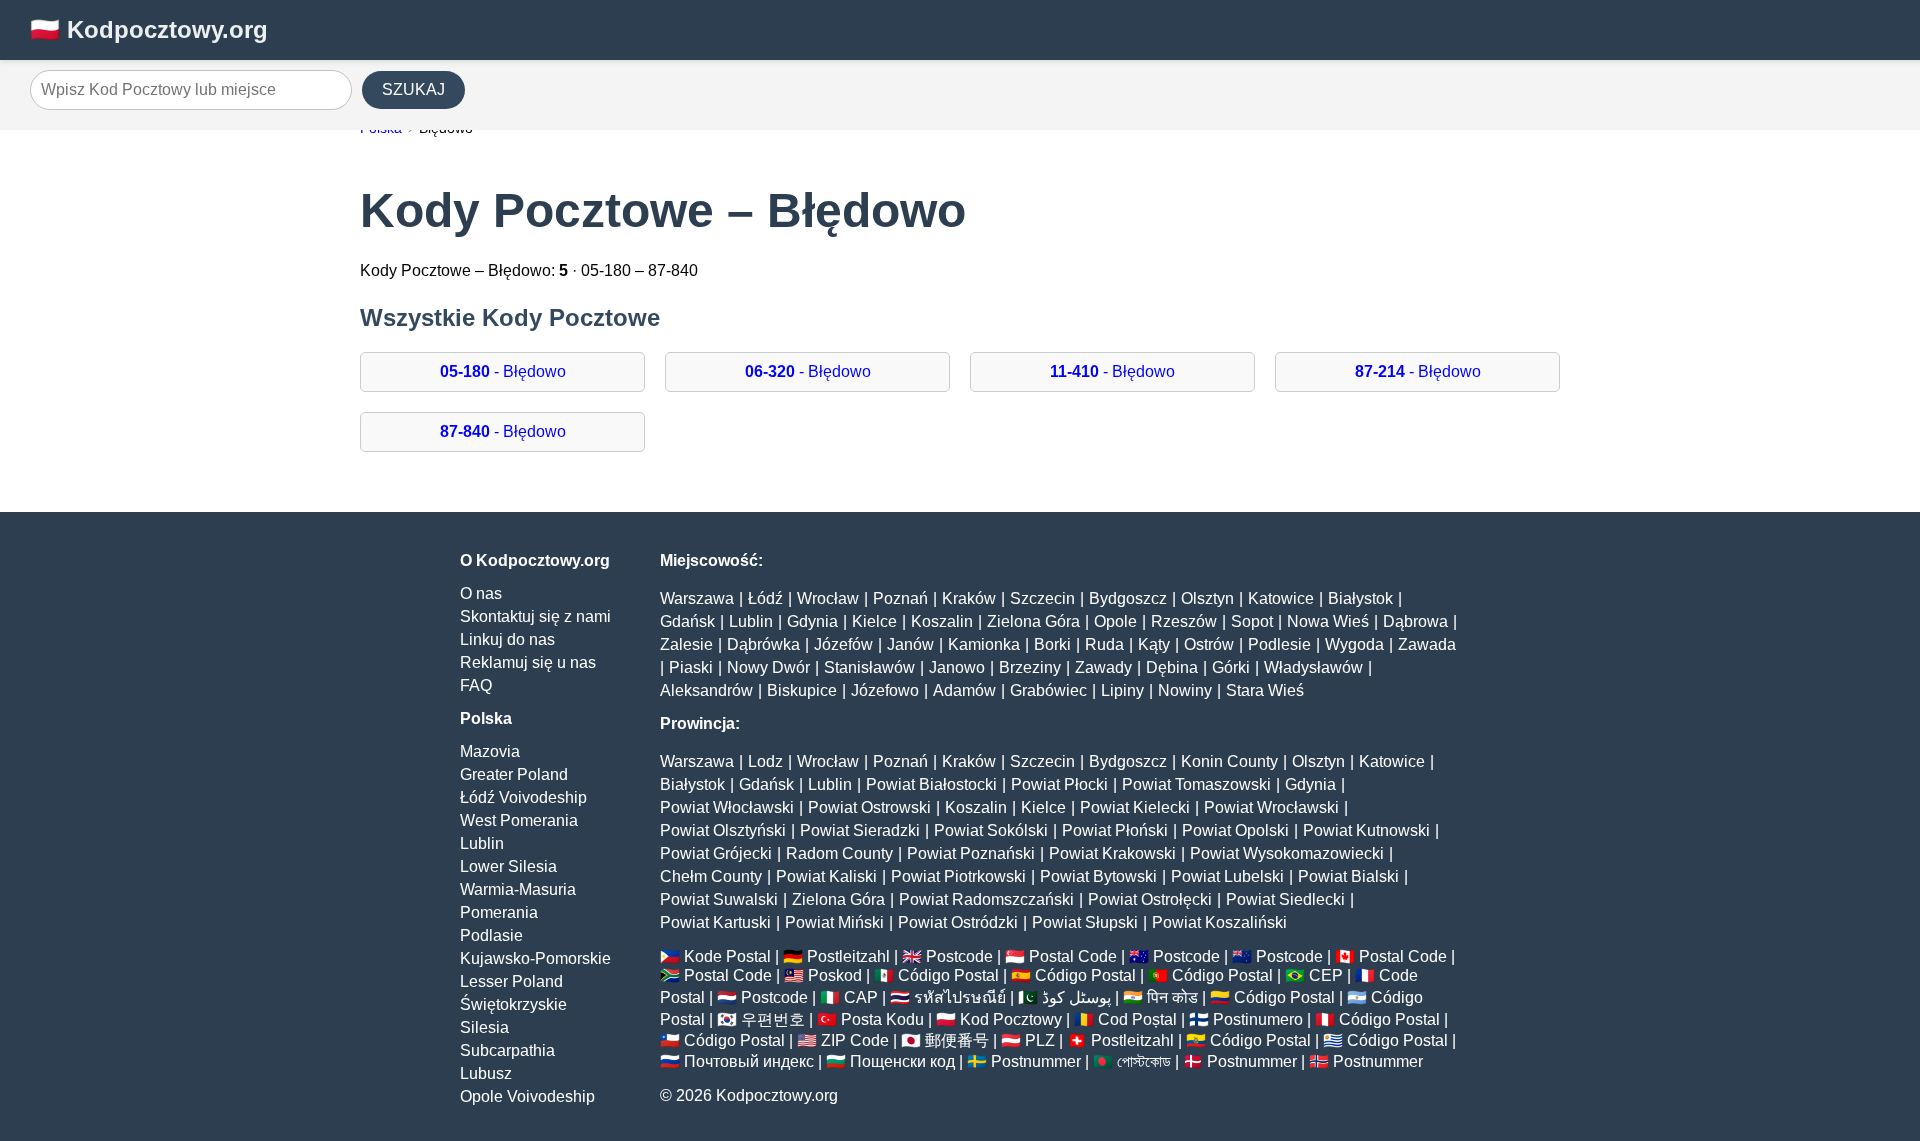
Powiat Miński (834, 922)
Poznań (900, 598)
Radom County (839, 853)
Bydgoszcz (1128, 598)
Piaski (691, 667)
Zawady (1103, 667)
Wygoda (1354, 644)
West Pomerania (519, 820)
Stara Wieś (1265, 690)
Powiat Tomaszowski (1196, 784)
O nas (481, 593)
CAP (861, 997)
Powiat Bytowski (1098, 876)
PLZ (1040, 1040)
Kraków (969, 598)
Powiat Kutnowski (1366, 830)
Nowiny (1185, 690)
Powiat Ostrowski (869, 807)
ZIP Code (855, 1040)
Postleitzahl (848, 956)
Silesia (484, 1027)
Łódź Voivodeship (523, 797)
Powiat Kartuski (715, 922)
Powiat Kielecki (1135, 807)
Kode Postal (727, 956)
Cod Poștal (1137, 1019)
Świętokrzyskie (513, 1004)
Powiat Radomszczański (986, 899)
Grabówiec (1048, 690)
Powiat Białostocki (931, 784)
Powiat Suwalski (719, 899)
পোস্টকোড (1144, 1061)
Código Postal (948, 975)
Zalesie (686, 644)
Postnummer (1036, 1061)
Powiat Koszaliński (1219, 922)
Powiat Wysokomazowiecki (1287, 853)
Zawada (1427, 644)
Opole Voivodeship (527, 1096)
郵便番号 (957, 1040)
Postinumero (1258, 1019)
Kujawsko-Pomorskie (535, 958)
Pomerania (499, 912)
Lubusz (486, 1073)
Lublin (482, 843)
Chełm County (711, 876)
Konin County (1229, 761)
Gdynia (812, 621)
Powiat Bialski (1348, 876)
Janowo (957, 667)
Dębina (1172, 667)
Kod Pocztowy (1011, 1019)
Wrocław (828, 598)
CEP (1326, 975)
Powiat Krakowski (1112, 853)
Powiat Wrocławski (1271, 807)
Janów (910, 644)
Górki (1231, 667)
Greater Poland (514, 774)
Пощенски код (902, 1061)
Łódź (765, 598)
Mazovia (490, 751)
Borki (1052, 644)
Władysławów (1313, 667)
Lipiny (1122, 690)
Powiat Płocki (1059, 784)
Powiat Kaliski (826, 876)
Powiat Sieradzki (860, 830)
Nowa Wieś (1328, 621)
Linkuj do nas (507, 639)
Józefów (843, 644)
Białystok (1360, 598)
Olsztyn (1207, 598)
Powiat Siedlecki (1285, 899)
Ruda (1104, 644)
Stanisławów (869, 667)
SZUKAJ (413, 89)
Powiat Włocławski (727, 807)
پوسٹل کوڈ (1076, 997)
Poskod (835, 975)
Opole (1115, 621)
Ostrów (1209, 644)
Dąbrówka (763, 644)
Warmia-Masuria (518, 889)
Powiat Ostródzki (958, 922)
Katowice (1281, 598)
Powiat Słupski (1085, 922)
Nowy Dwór (768, 667)
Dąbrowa (1415, 621)
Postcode (959, 956)
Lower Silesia (508, 866)
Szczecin (1042, 598)
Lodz (765, 761)
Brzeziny (1030, 667)
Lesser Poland (511, 981)
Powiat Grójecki (716, 853)
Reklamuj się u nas (528, 662)
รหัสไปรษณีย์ (960, 997)
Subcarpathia (507, 1050)
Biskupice (802, 690)
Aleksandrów (706, 690)
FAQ (476, 685)
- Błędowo (503, 371)
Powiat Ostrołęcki (1150, 899)
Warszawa (697, 598)
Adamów (964, 690)
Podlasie (491, 935)
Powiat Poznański (971, 853)
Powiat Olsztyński (723, 830)
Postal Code (1073, 956)
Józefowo (885, 690)
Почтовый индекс (749, 1061)
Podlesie (1279, 644)
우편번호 (773, 1019)
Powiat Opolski (1235, 830)
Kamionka (984, 644)
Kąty (1154, 644)
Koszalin (942, 621)
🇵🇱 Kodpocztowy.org (149, 29)
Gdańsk (687, 621)
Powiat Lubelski (1227, 876)
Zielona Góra (1033, 621)
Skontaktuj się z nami (535, 616)
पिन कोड (1172, 997)
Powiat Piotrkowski (958, 876)
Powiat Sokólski (991, 830)
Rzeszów (1184, 621)
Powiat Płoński (1115, 830)
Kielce (874, 621)
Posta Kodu (882, 1019)
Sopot (1252, 621)
